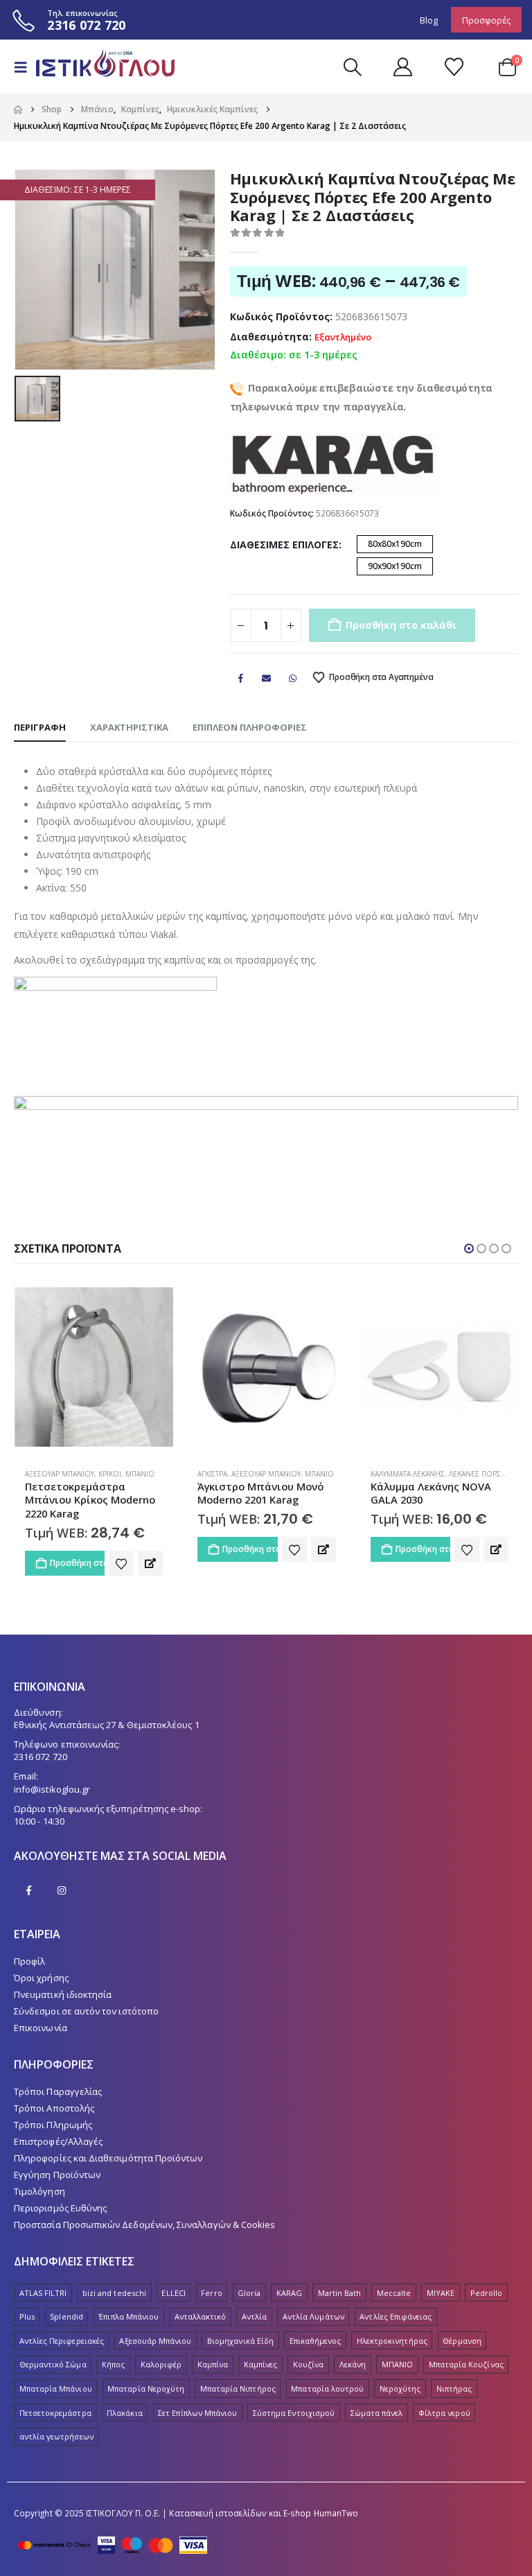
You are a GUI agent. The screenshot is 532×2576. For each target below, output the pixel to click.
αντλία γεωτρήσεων (56, 2436)
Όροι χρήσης (41, 1978)
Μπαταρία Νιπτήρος (238, 2388)
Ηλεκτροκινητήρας (392, 2341)
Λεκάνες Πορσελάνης (316, 1474)
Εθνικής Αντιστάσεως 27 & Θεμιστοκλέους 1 (107, 1725)
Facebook (241, 678)
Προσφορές (486, 20)
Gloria (249, 2293)
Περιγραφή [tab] (40, 727)
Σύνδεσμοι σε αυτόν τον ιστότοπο (86, 2011)
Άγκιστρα (39, 1474)
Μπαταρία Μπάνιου (56, 2388)
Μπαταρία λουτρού (327, 2388)
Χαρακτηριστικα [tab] (129, 727)
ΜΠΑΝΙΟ (397, 2365)
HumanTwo (336, 2513)
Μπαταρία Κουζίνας (466, 2365)
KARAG (289, 2293)
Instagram (62, 1890)
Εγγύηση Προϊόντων (57, 2175)
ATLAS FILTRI (43, 2293)
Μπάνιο (146, 1474)
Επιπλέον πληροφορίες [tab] (250, 727)
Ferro (211, 2293)
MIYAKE (441, 2293)
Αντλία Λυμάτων (313, 2316)
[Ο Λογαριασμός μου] (402, 67)
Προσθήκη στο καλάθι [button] (77, 1549)
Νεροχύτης (400, 2388)
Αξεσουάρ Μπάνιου (93, 1474)
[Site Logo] (98, 67)
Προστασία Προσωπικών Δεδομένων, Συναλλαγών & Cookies (144, 2225)
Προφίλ (29, 1961)
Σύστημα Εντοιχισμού (294, 2413)
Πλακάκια (125, 2413)
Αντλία (254, 2316)
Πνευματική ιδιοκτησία (63, 1994)
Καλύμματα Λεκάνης (234, 1474)
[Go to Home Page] (18, 110)
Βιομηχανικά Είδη (240, 2341)
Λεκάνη (353, 2365)
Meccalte (394, 2293)
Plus (27, 2316)
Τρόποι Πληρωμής (53, 2125)
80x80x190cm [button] (395, 544)
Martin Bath (340, 2293)
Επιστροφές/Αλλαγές (58, 2142)
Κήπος (113, 2365)
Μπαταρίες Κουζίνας (440, 1474)
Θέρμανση (462, 2341)
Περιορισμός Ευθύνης (60, 2209)
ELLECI (173, 2293)
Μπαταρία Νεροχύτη (146, 2388)
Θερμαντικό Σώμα (53, 2365)
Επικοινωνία (41, 2028)
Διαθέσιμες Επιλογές (284, 545)
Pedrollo (487, 2293)
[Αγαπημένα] (454, 67)
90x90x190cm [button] (395, 566)
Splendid (66, 2316)
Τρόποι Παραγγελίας (58, 2092)
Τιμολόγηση (39, 2192)
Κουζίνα (308, 2365)
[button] (25, 67)
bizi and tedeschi (114, 2293)
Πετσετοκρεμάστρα (55, 2413)
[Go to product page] (93, 1367)
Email (267, 678)
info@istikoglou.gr (52, 1789)
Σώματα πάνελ (377, 2413)
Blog (429, 20)
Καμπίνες (261, 2365)
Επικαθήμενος (316, 2341)
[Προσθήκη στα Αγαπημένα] (121, 1549)
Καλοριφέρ (161, 2365)
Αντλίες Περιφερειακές (62, 2341)
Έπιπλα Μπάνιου (128, 2316)
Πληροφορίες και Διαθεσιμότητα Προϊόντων (108, 2159)
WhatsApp (292, 678)
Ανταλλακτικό (201, 2316)
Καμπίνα (213, 2365)
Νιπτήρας (454, 2388)
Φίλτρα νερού (444, 2413)
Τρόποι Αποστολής (54, 2109)
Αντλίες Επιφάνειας (396, 2316)
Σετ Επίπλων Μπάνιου (197, 2413)
